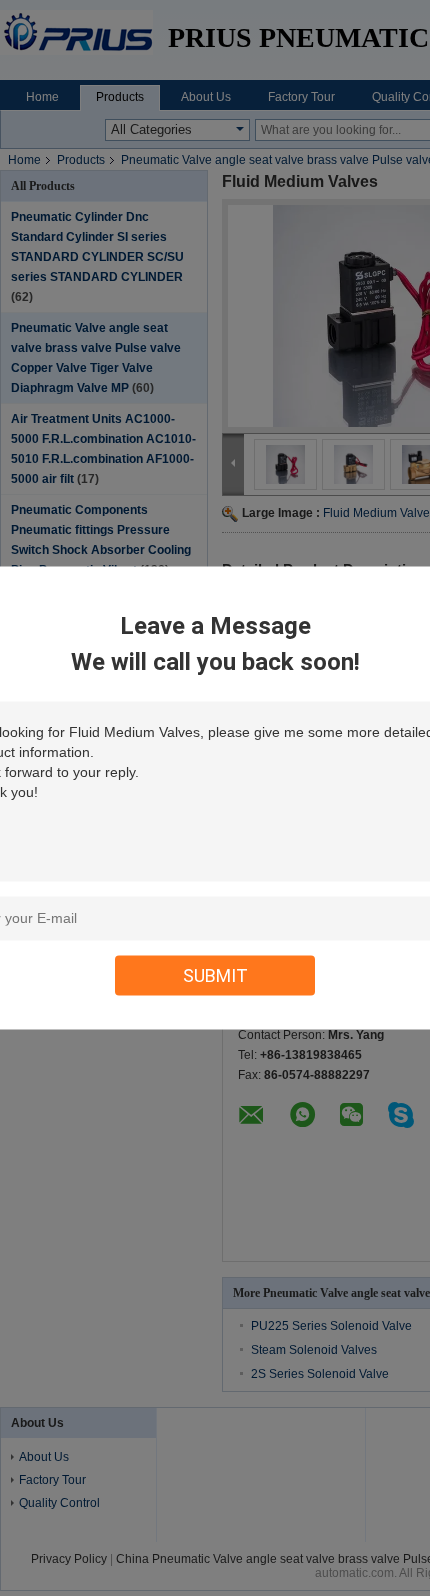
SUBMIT (215, 975)
